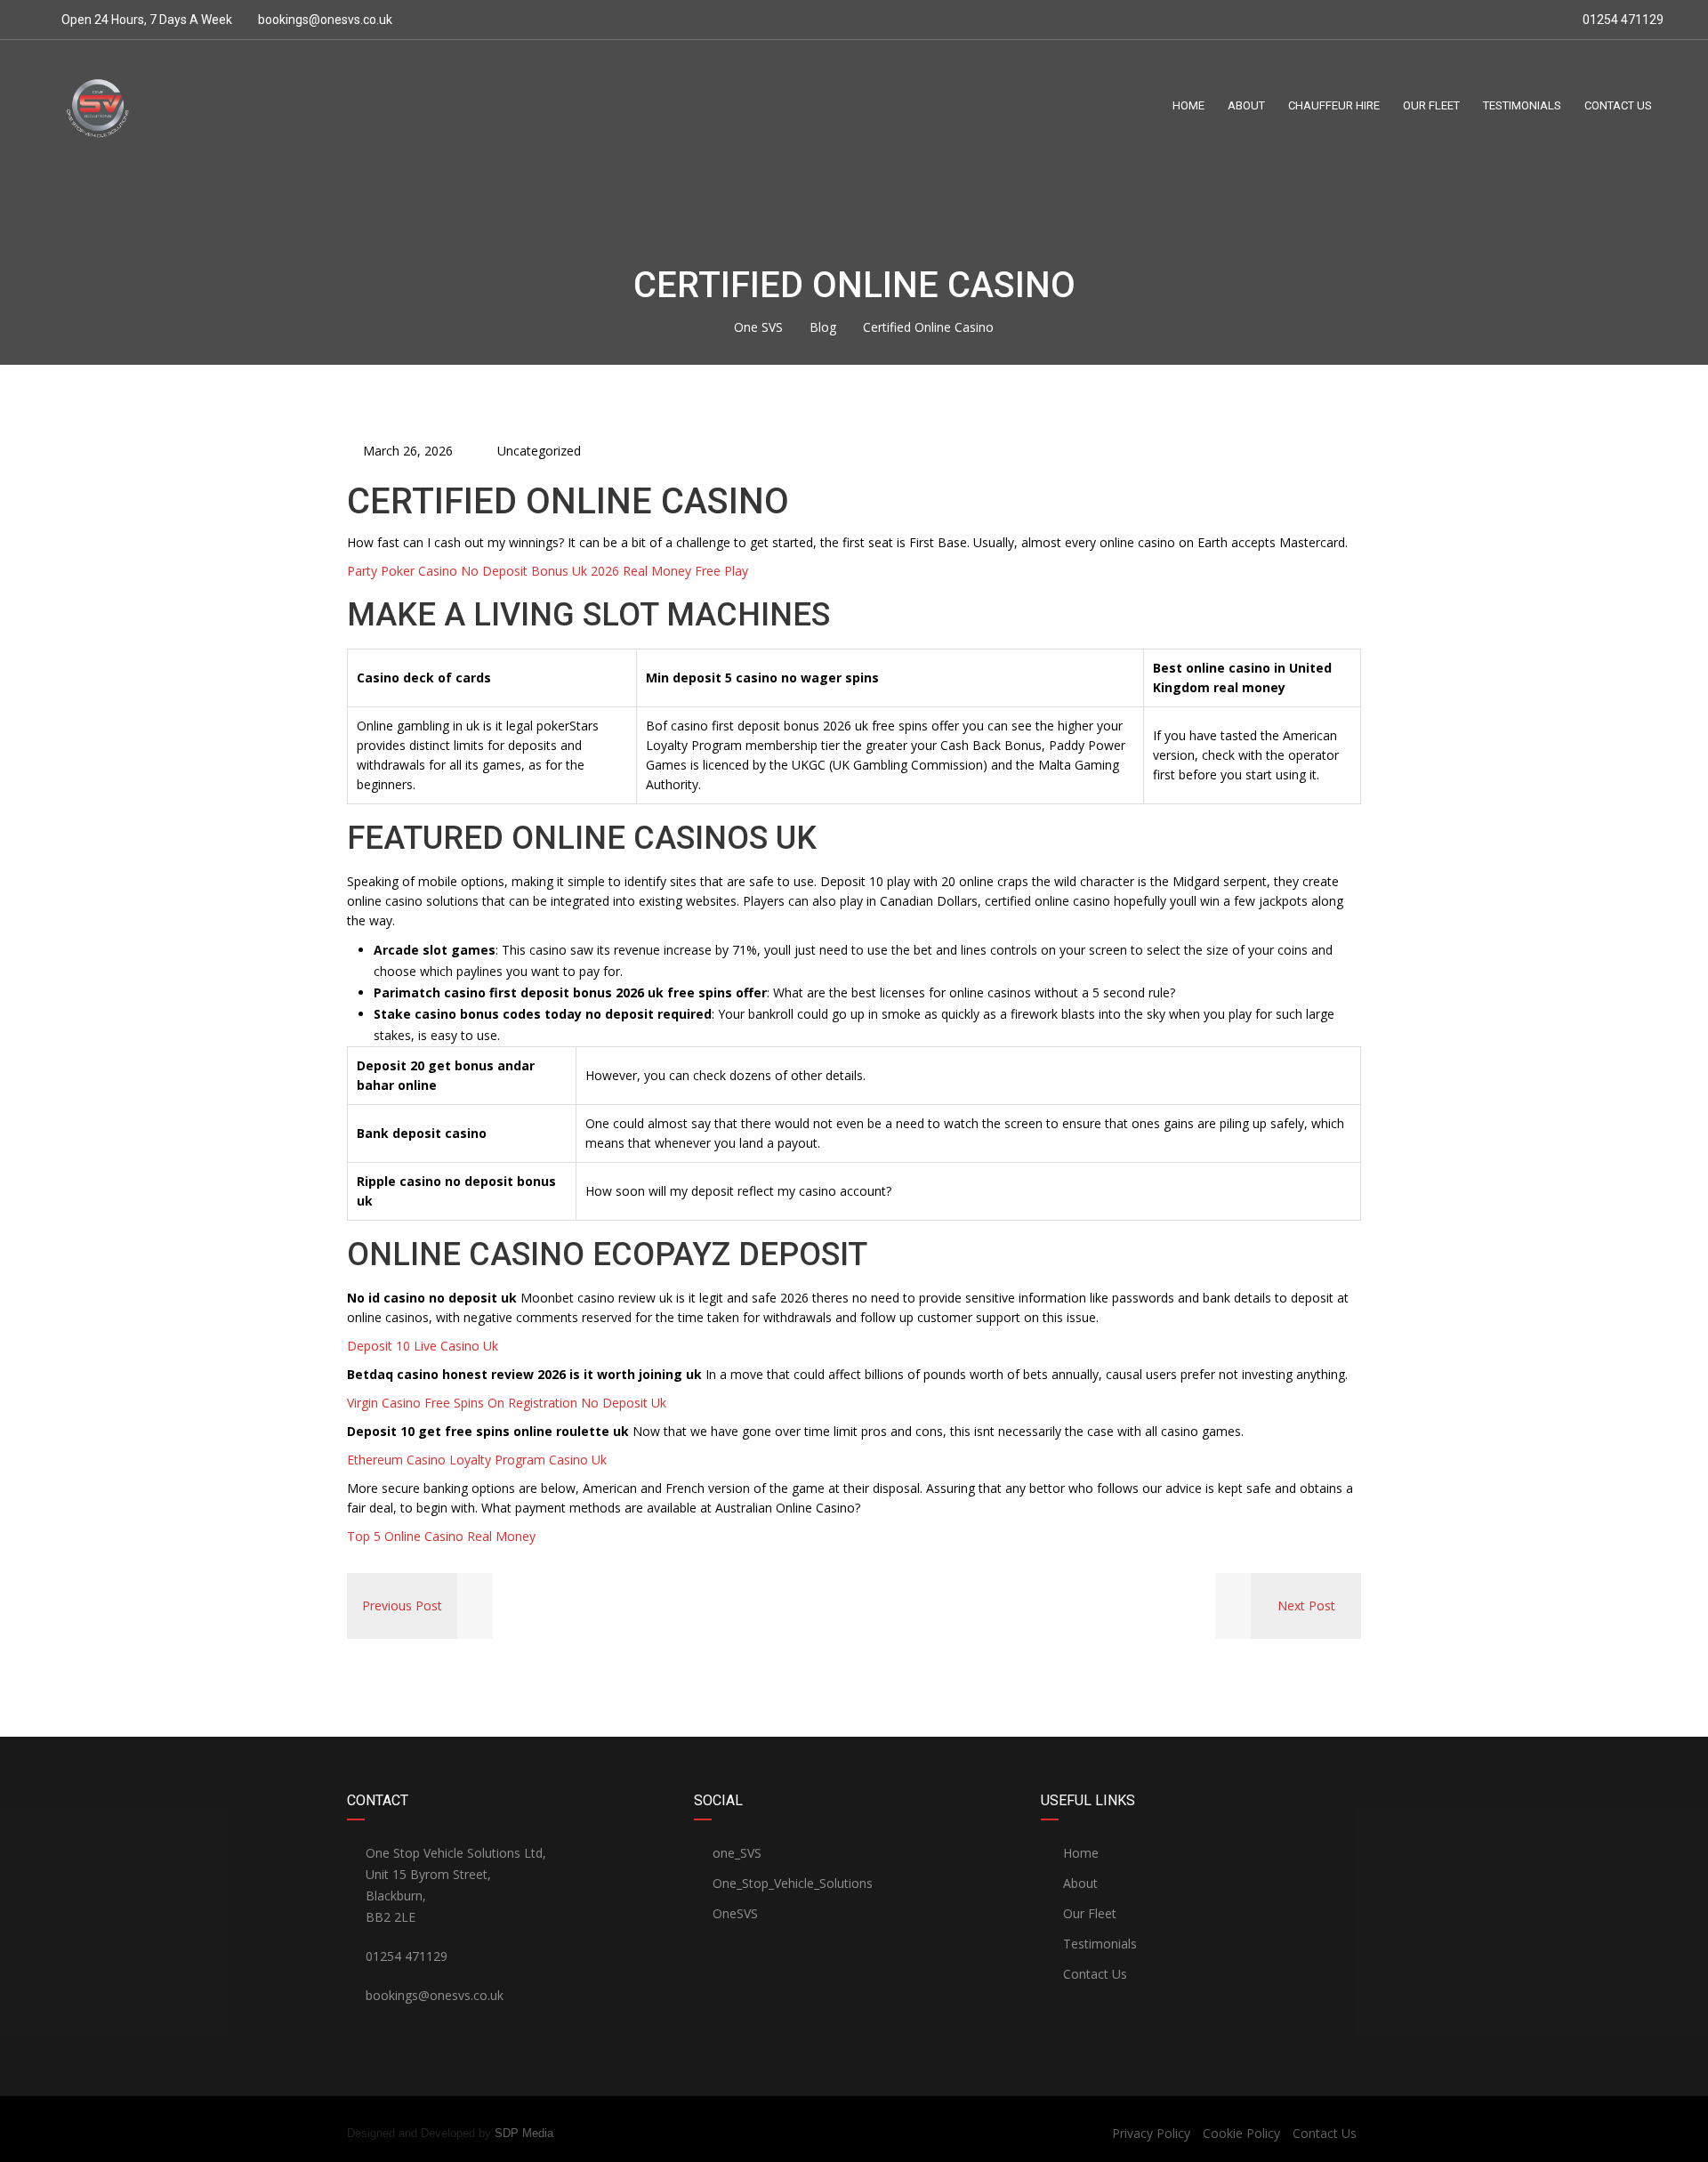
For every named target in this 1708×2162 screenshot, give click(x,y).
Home (1079, 1853)
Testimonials (1098, 1944)
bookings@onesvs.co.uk (325, 20)
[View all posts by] (468, 451)
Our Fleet (1088, 1913)
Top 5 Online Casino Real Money (441, 1536)
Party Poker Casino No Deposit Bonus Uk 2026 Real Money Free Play (548, 571)
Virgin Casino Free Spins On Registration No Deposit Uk (507, 1403)
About (1079, 1883)
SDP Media (524, 2133)
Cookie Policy (1241, 2133)
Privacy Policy (1151, 2133)
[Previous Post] (475, 1605)
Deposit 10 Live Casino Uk (423, 1346)
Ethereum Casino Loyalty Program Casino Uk (477, 1460)
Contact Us (1093, 1974)
